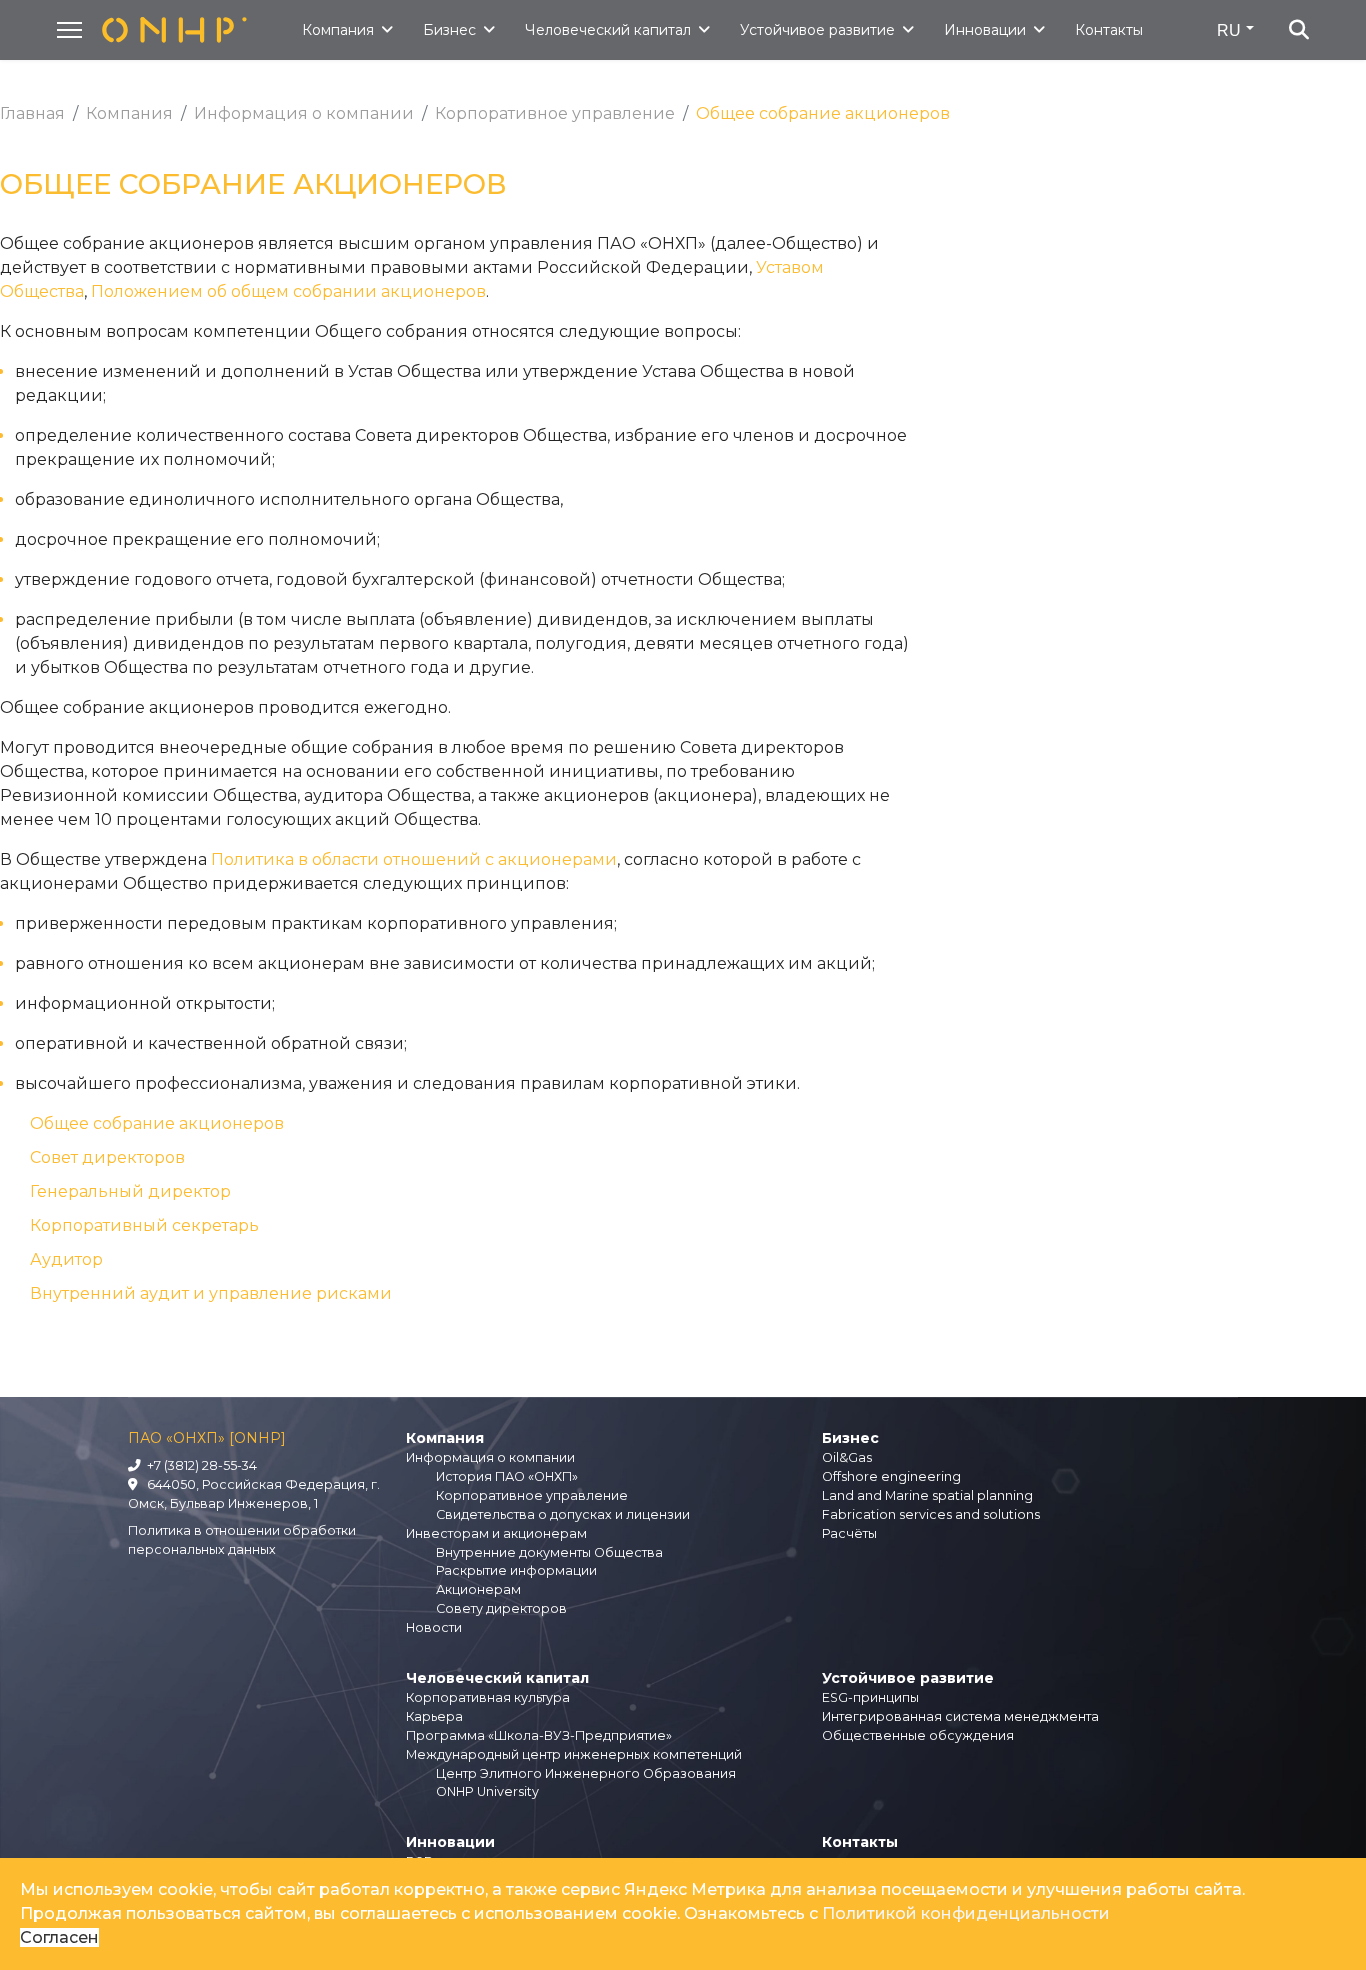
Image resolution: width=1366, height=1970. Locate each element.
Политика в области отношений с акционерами (414, 859)
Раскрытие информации (516, 1570)
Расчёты (849, 1533)
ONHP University (487, 1791)
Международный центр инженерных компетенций (574, 1754)
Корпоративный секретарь (144, 1225)
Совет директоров (107, 1157)
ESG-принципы (870, 1697)
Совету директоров (501, 1608)
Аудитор (66, 1259)
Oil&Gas (847, 1457)
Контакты (1109, 30)
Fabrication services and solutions (931, 1514)
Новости (434, 1627)
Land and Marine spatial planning (927, 1495)
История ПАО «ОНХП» (507, 1476)
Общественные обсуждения (918, 1735)
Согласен (59, 1937)
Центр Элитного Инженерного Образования (586, 1773)
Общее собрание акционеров (157, 1123)
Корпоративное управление (532, 1495)
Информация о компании (490, 1457)
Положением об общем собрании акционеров (288, 291)
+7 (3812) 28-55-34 (199, 1465)
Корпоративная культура (488, 1697)
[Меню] (69, 30)
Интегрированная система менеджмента (960, 1716)
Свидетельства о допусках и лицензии (563, 1514)
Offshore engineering (891, 1476)
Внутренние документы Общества (549, 1552)
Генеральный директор (130, 1191)
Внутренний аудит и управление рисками (211, 1293)
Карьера (434, 1716)
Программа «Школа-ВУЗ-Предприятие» (539, 1735)
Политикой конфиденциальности (966, 1913)
